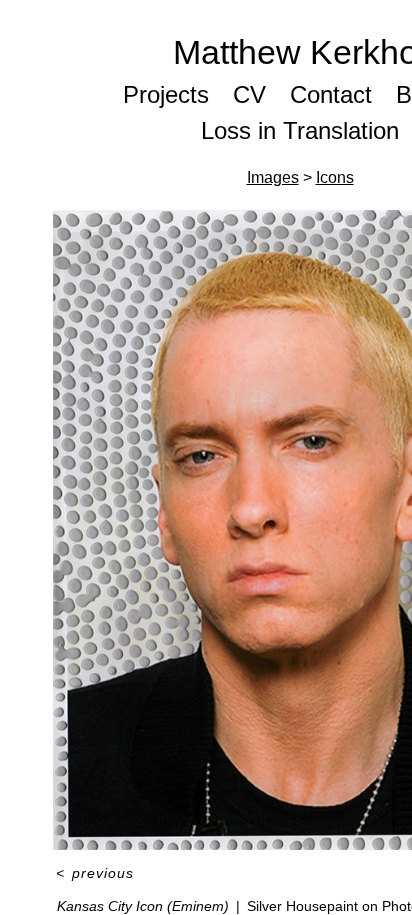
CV (249, 94)
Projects (166, 94)
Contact (331, 94)
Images (273, 177)
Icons (335, 177)
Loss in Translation (300, 130)
